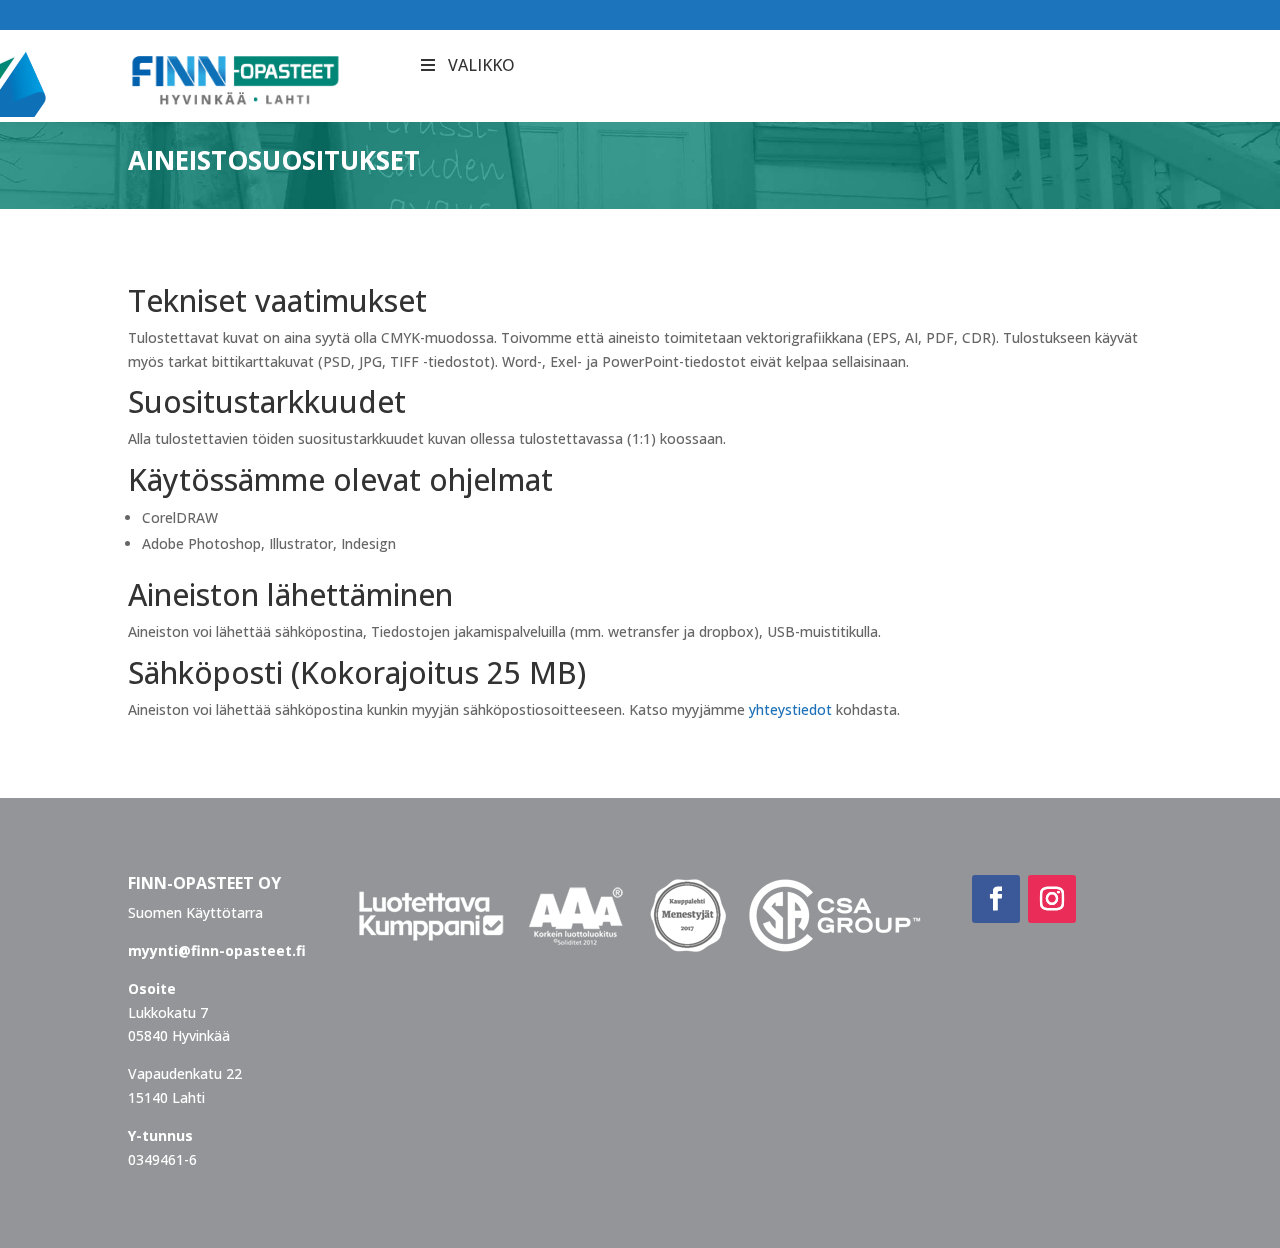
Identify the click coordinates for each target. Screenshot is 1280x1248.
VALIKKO (481, 65)
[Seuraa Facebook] (996, 899)
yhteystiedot (790, 709)
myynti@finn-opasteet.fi (217, 950)
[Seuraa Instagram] (1052, 899)
